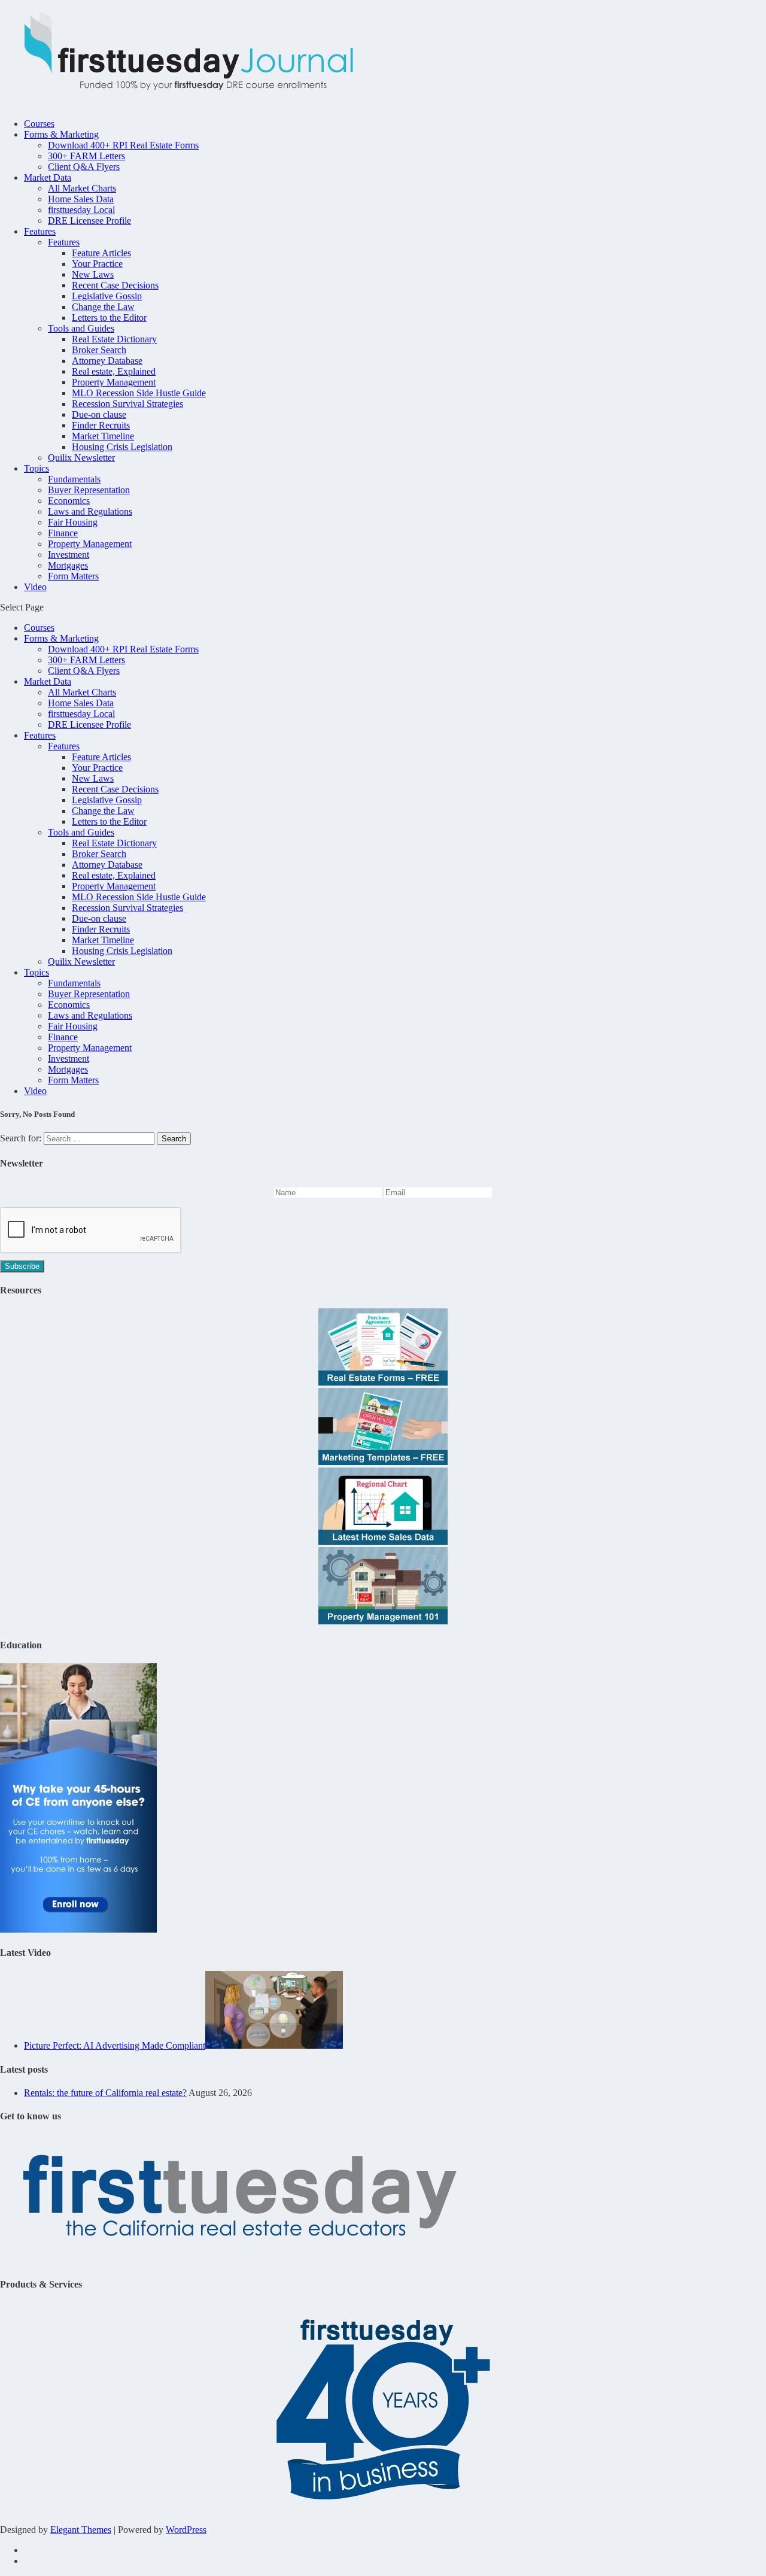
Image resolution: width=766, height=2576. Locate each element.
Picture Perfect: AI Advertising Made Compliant (115, 2045)
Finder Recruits (101, 425)
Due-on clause (99, 414)
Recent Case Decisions (115, 285)
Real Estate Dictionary (114, 339)
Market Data (48, 177)
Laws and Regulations (90, 511)
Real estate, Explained (114, 371)
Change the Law (103, 307)
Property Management (114, 382)
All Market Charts (82, 188)
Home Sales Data (81, 199)
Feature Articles (101, 253)
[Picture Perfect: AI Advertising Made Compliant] (274, 2045)
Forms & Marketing (61, 134)
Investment (69, 555)
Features (40, 231)
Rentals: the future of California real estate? (105, 2093)
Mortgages (68, 565)
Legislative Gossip (107, 296)
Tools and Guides (81, 328)
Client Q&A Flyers (84, 167)
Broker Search (99, 350)
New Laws (93, 274)
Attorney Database (107, 361)
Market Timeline (103, 436)
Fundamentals (74, 479)
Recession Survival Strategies (127, 404)
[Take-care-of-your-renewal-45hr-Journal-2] (78, 1929)
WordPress (186, 2530)
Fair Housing (73, 522)
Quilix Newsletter (81, 458)
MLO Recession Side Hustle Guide (139, 393)
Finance (63, 533)
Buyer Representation (89, 490)
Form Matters (73, 576)
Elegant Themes (81, 2530)
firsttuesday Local (81, 210)
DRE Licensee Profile (89, 221)
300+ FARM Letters (86, 156)
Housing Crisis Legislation (122, 447)
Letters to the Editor (109, 318)
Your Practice (97, 264)
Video (35, 587)
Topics (37, 468)
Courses (39, 124)
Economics (69, 501)
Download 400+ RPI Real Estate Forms (123, 145)
